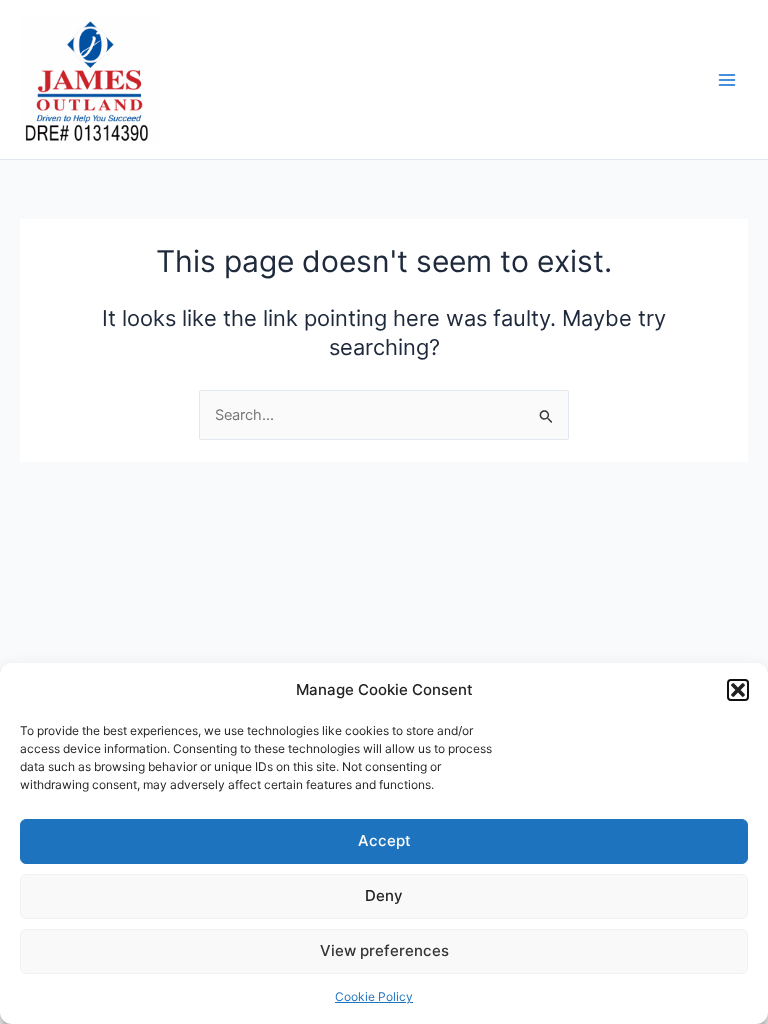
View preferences (384, 950)
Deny (384, 895)
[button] (738, 690)
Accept (384, 840)
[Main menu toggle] (727, 80)
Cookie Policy (374, 996)
